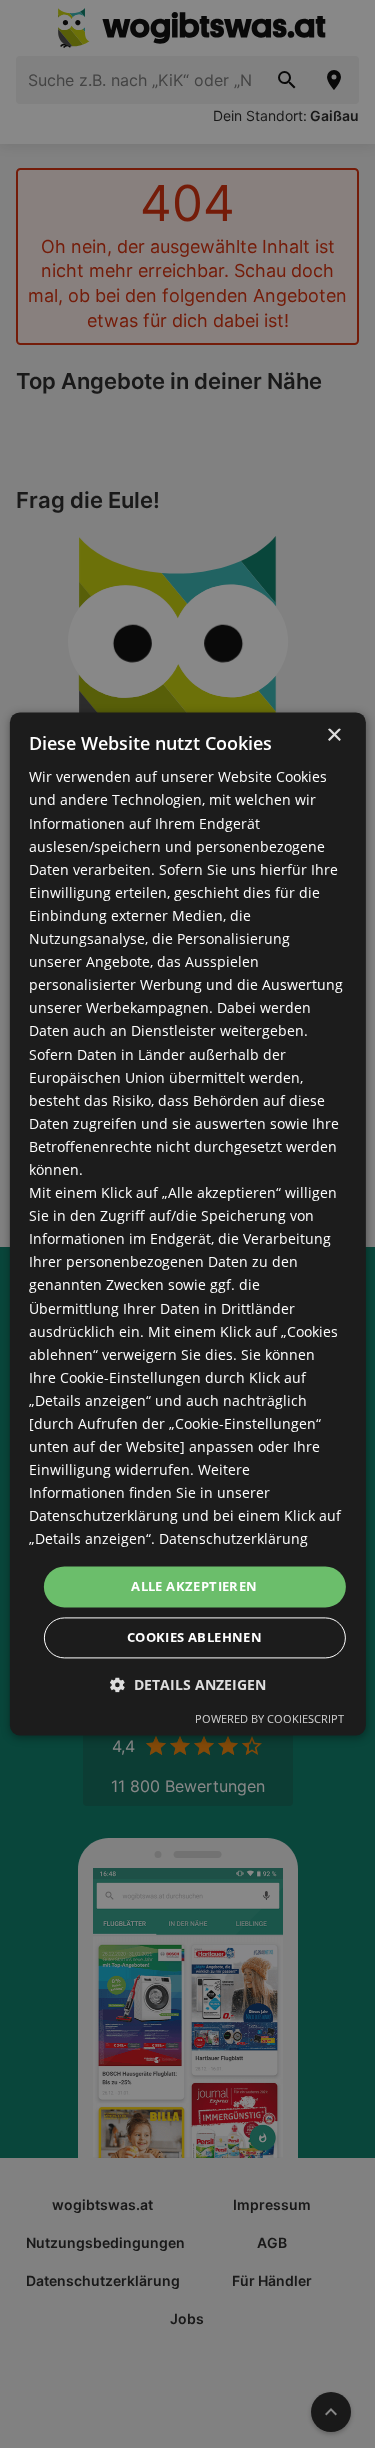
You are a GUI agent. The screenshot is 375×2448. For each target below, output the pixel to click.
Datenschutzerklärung (233, 1539)
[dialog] (187, 1223)
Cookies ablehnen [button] (194, 1638)
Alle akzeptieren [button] (194, 1586)
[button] (188, 1685)
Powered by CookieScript (269, 1719)
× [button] (333, 735)
